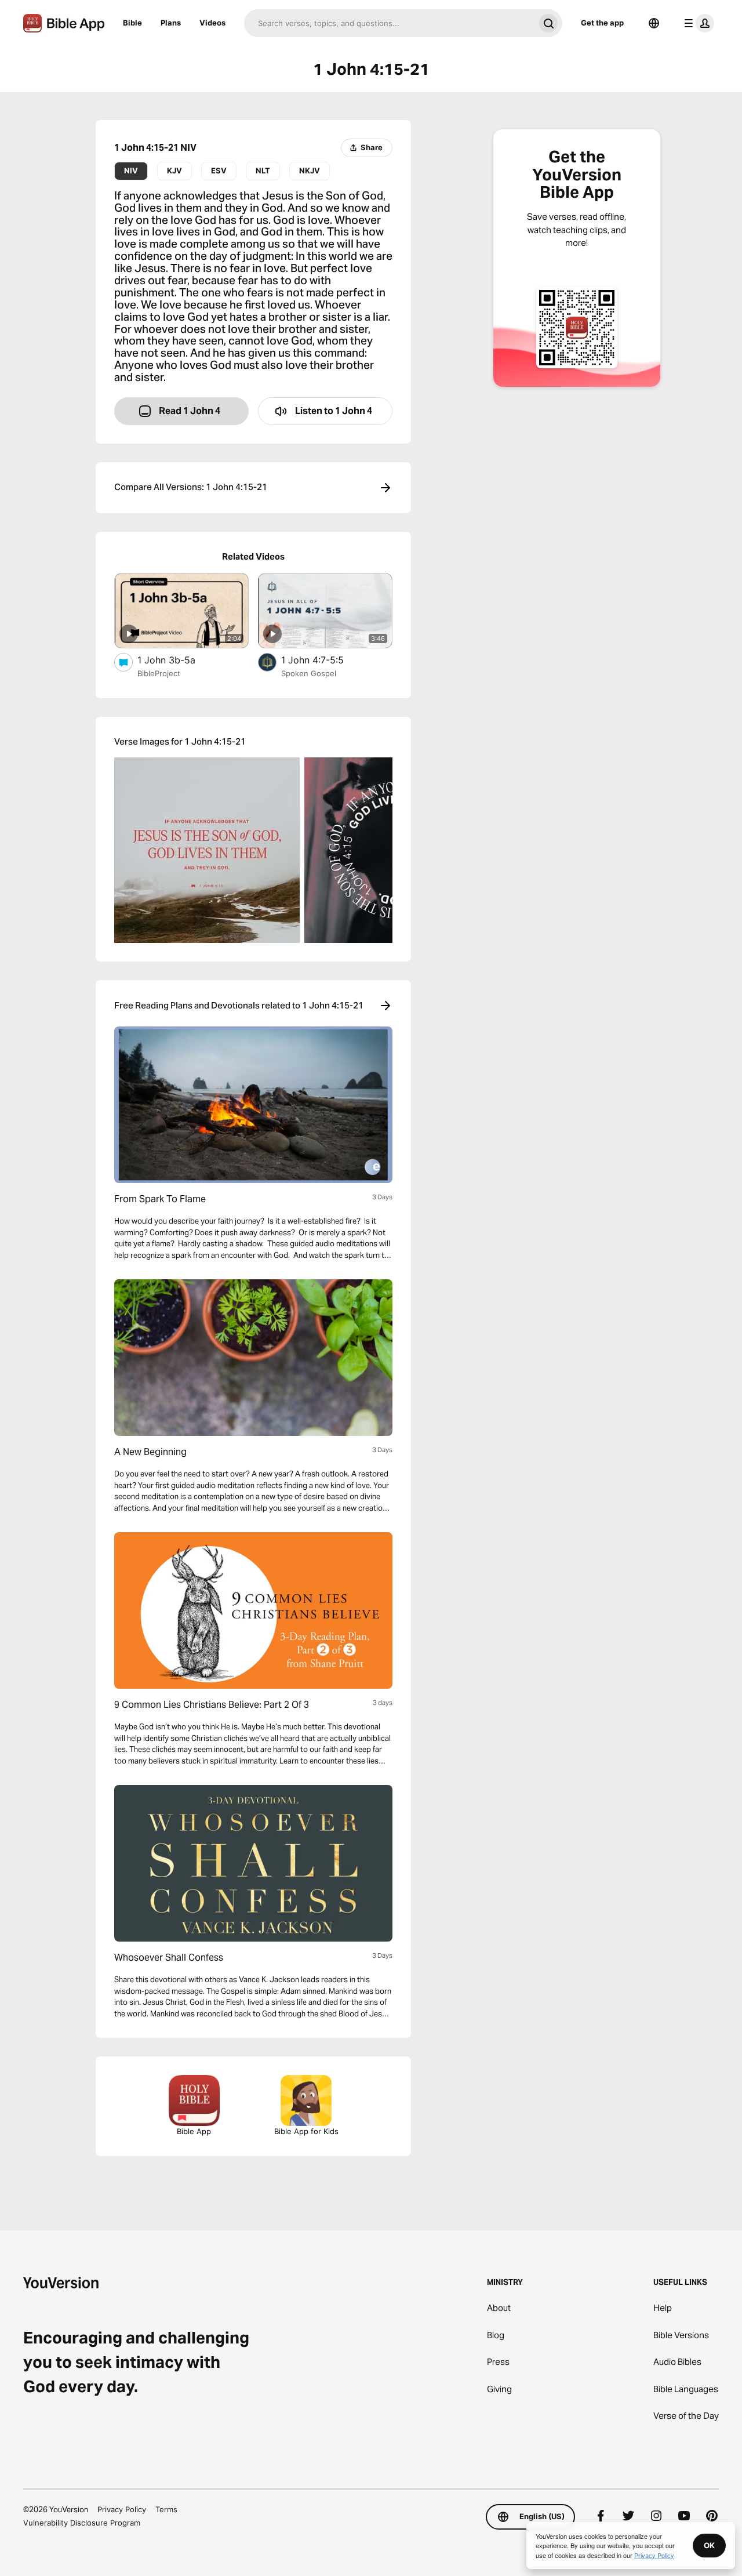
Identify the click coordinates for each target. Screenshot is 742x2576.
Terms (166, 2509)
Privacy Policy (122, 2509)
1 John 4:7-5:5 (325, 660)
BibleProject (159, 673)
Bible (132, 23)
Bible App (194, 2131)
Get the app (602, 23)
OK (709, 2545)
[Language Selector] (654, 23)
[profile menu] (697, 23)
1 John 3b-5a (179, 660)
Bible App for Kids (306, 2131)
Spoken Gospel (309, 673)
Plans (171, 23)
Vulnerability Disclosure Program (82, 2523)
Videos (212, 23)
